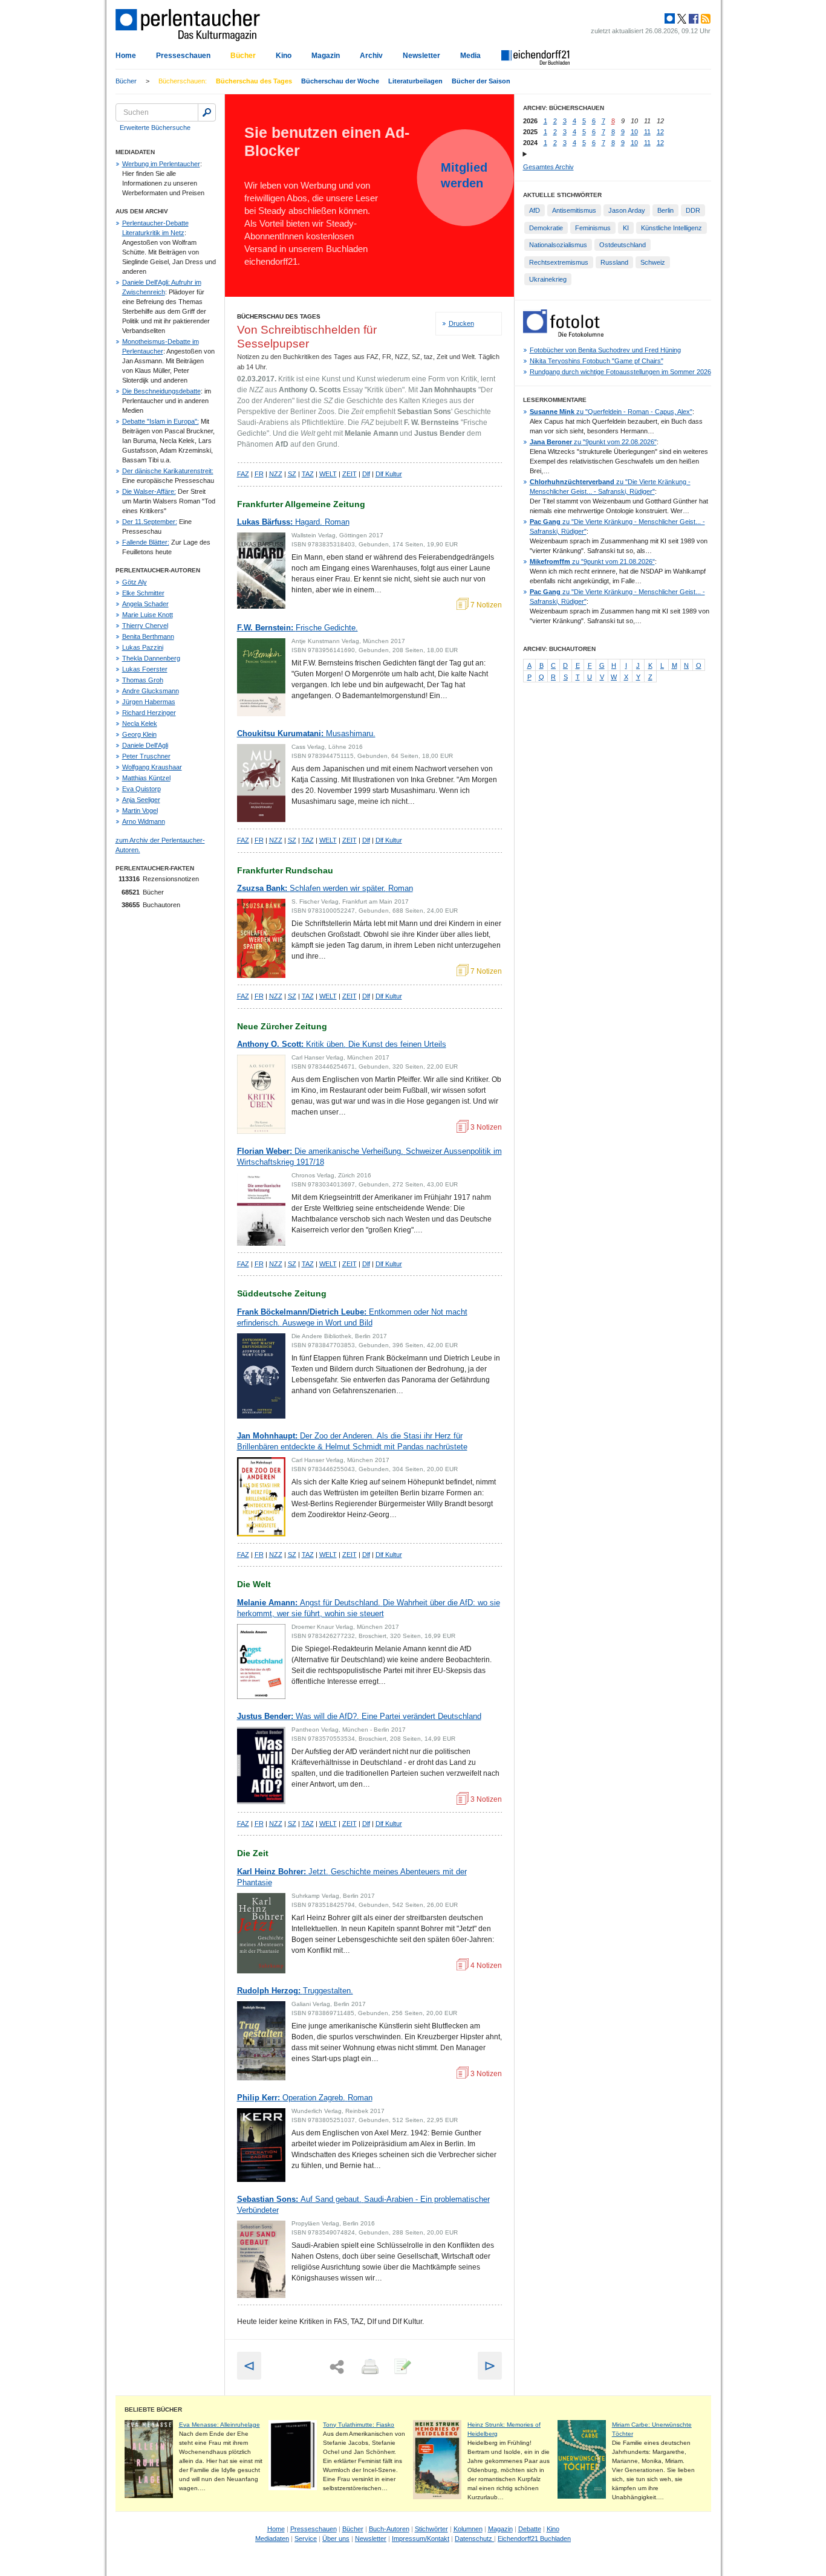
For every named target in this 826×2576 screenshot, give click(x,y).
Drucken (461, 323)
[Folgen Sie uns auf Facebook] (692, 19)
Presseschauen (183, 56)
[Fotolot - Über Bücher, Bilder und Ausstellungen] (563, 334)
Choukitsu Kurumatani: (306, 733)
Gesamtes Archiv (548, 167)
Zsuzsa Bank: (325, 888)
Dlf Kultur (389, 474)
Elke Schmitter (143, 593)
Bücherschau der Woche (340, 81)
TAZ (308, 474)
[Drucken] (369, 2367)
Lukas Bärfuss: (293, 522)
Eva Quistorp (141, 789)
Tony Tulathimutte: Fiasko (359, 2425)
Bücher (243, 56)
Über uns (336, 2539)
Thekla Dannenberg (151, 658)
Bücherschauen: (183, 81)
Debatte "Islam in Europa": (161, 421)
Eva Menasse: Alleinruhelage (220, 2425)
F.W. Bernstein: (298, 628)
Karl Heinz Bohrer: (352, 1877)
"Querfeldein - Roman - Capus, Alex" (611, 412)
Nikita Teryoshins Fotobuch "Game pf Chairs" (597, 361)
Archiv (371, 56)
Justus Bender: (359, 1716)
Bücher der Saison (481, 81)
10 (634, 132)
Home (126, 56)
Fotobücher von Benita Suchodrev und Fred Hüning (605, 350)
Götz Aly (135, 582)
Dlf (366, 474)
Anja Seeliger (141, 800)
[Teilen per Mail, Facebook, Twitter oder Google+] (337, 2367)
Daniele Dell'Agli (145, 745)
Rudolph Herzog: (295, 1991)
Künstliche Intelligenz (672, 228)
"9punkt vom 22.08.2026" (593, 442)
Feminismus (593, 228)
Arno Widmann (144, 821)
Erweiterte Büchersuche (155, 128)
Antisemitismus (574, 210)
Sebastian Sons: (363, 2205)
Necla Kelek (140, 723)
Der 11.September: (150, 522)
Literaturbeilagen (415, 81)
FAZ (243, 474)
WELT (328, 474)
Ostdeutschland (623, 245)
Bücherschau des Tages (254, 81)
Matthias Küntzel (146, 778)
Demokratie (546, 228)
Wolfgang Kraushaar (152, 767)
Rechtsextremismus (559, 262)
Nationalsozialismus (558, 245)
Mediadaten (272, 2539)
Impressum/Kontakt (421, 2539)
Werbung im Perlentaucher (161, 164)
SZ (292, 474)
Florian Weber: (369, 1157)
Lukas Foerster (145, 669)
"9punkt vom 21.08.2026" (592, 561)
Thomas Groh (143, 680)
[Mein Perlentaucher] (670, 19)
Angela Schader (145, 604)
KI (626, 228)
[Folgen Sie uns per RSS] (704, 19)
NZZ (276, 474)
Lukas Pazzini (143, 647)
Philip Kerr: (305, 2098)
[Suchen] (207, 112)
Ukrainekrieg (548, 279)
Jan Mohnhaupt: (352, 1441)
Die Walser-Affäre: (149, 491)
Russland (614, 262)
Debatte (530, 2529)
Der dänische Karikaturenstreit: (168, 471)
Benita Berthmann (148, 636)
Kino (284, 56)
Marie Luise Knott (148, 615)
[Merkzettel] (402, 2367)
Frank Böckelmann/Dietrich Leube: (352, 1317)
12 (660, 132)
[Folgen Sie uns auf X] (681, 19)
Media (470, 56)
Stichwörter (431, 2529)
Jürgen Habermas (149, 702)
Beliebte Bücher (153, 2409)
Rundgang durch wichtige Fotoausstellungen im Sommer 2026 (620, 372)
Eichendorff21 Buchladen (534, 2539)
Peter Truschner (146, 756)
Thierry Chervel (145, 626)
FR (259, 474)
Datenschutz (474, 2539)
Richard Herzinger (149, 713)
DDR (693, 210)
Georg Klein (139, 734)
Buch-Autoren (389, 2529)
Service (306, 2539)
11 (647, 132)
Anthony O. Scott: (342, 1044)
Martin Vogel (140, 811)
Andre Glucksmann (151, 691)
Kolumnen (468, 2529)
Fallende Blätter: (146, 542)
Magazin (326, 56)
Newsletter (421, 56)
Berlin (665, 210)
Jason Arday (627, 210)
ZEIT (350, 474)
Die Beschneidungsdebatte (161, 391)
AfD (535, 210)
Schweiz (653, 262)
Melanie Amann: (369, 1608)
